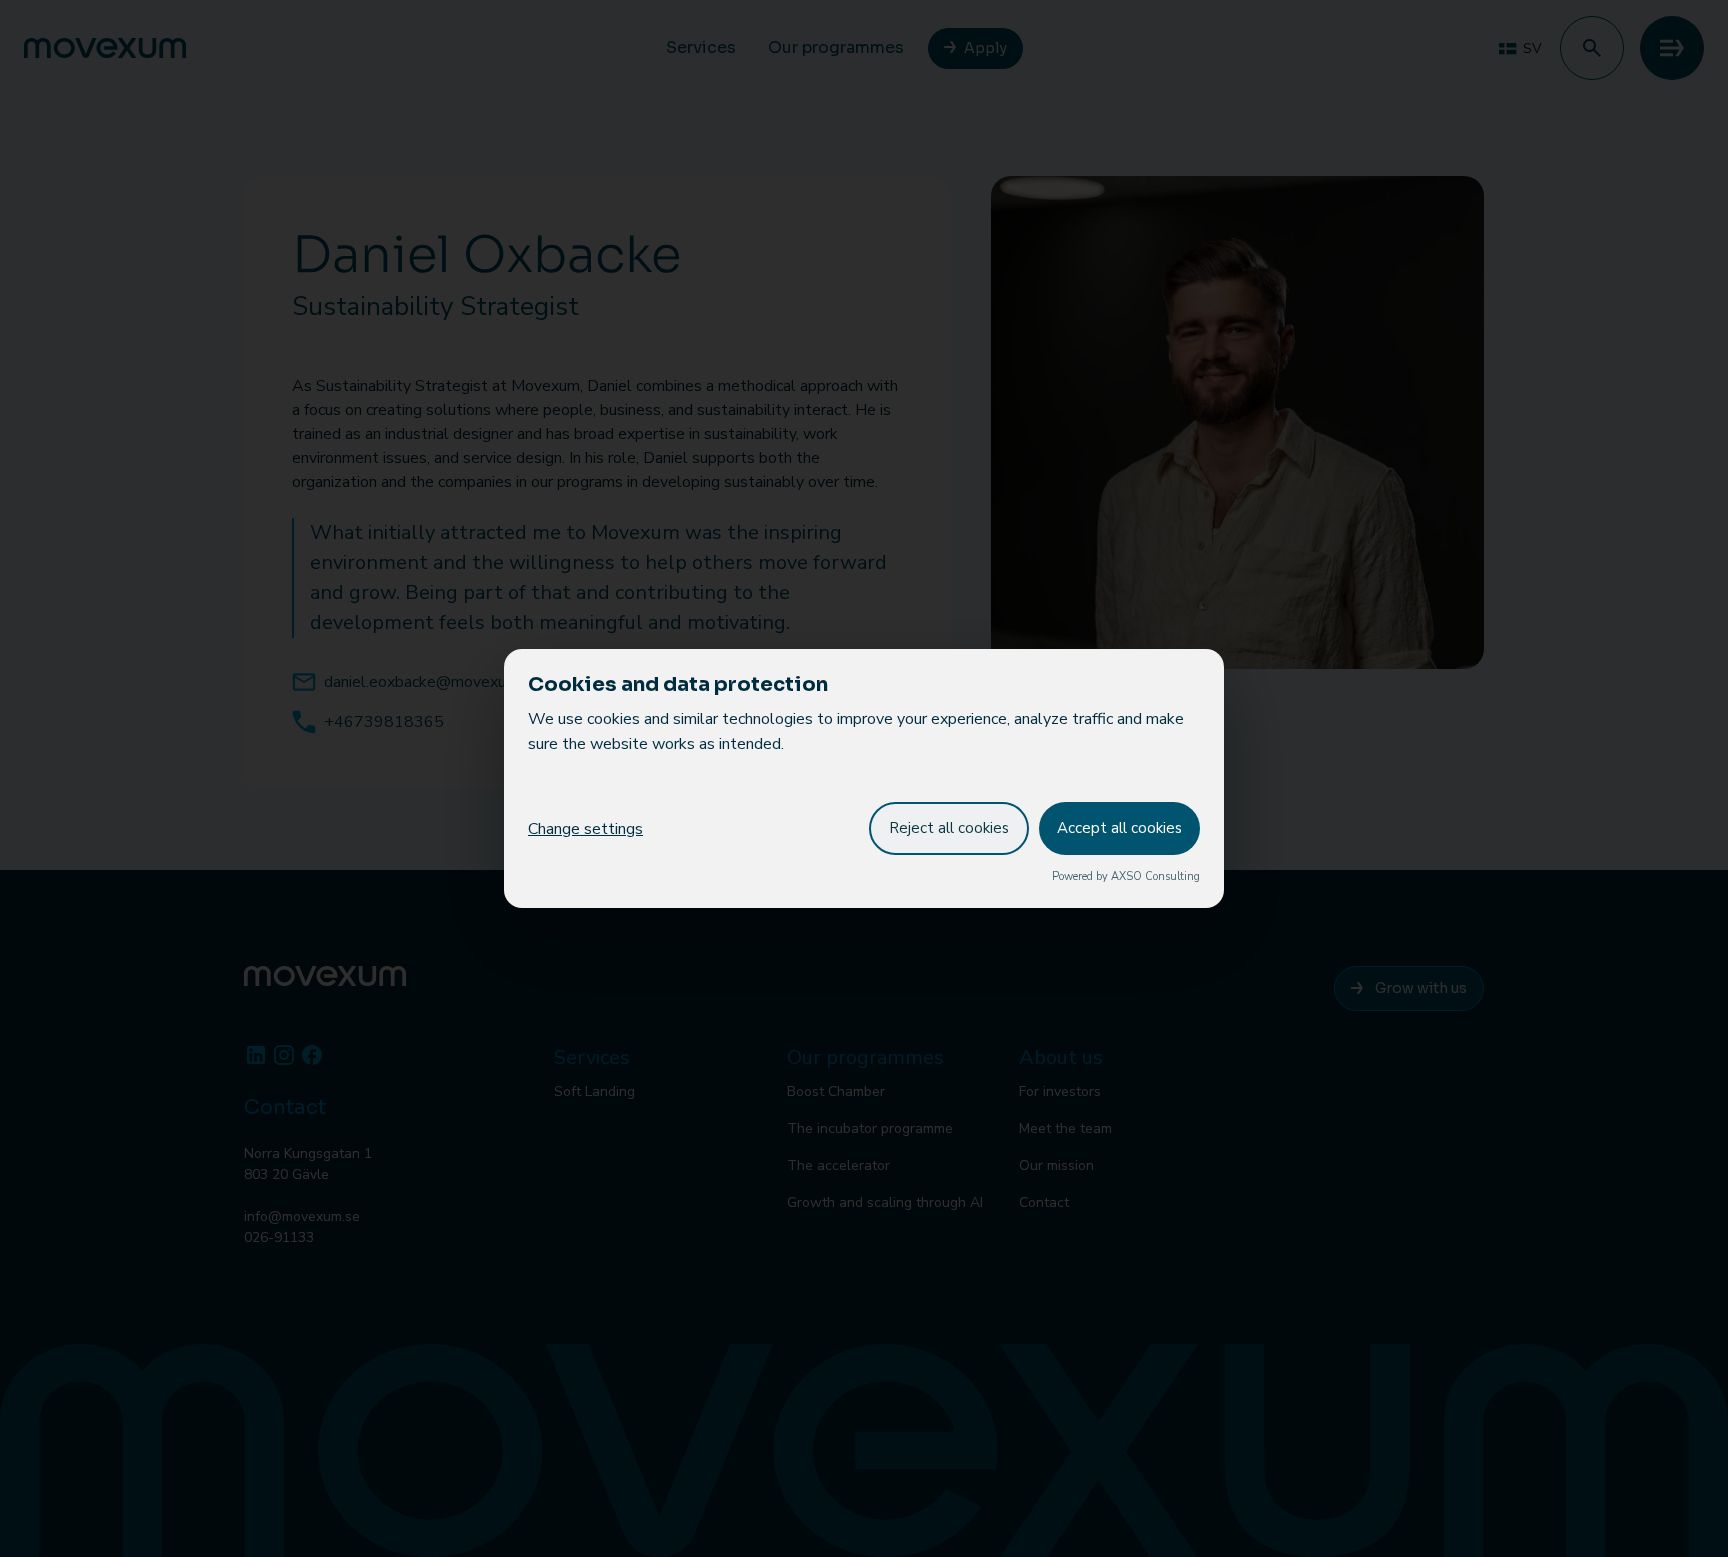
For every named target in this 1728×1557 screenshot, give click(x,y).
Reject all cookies (949, 828)
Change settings (585, 829)
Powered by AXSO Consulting (1126, 876)
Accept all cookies (1119, 828)
